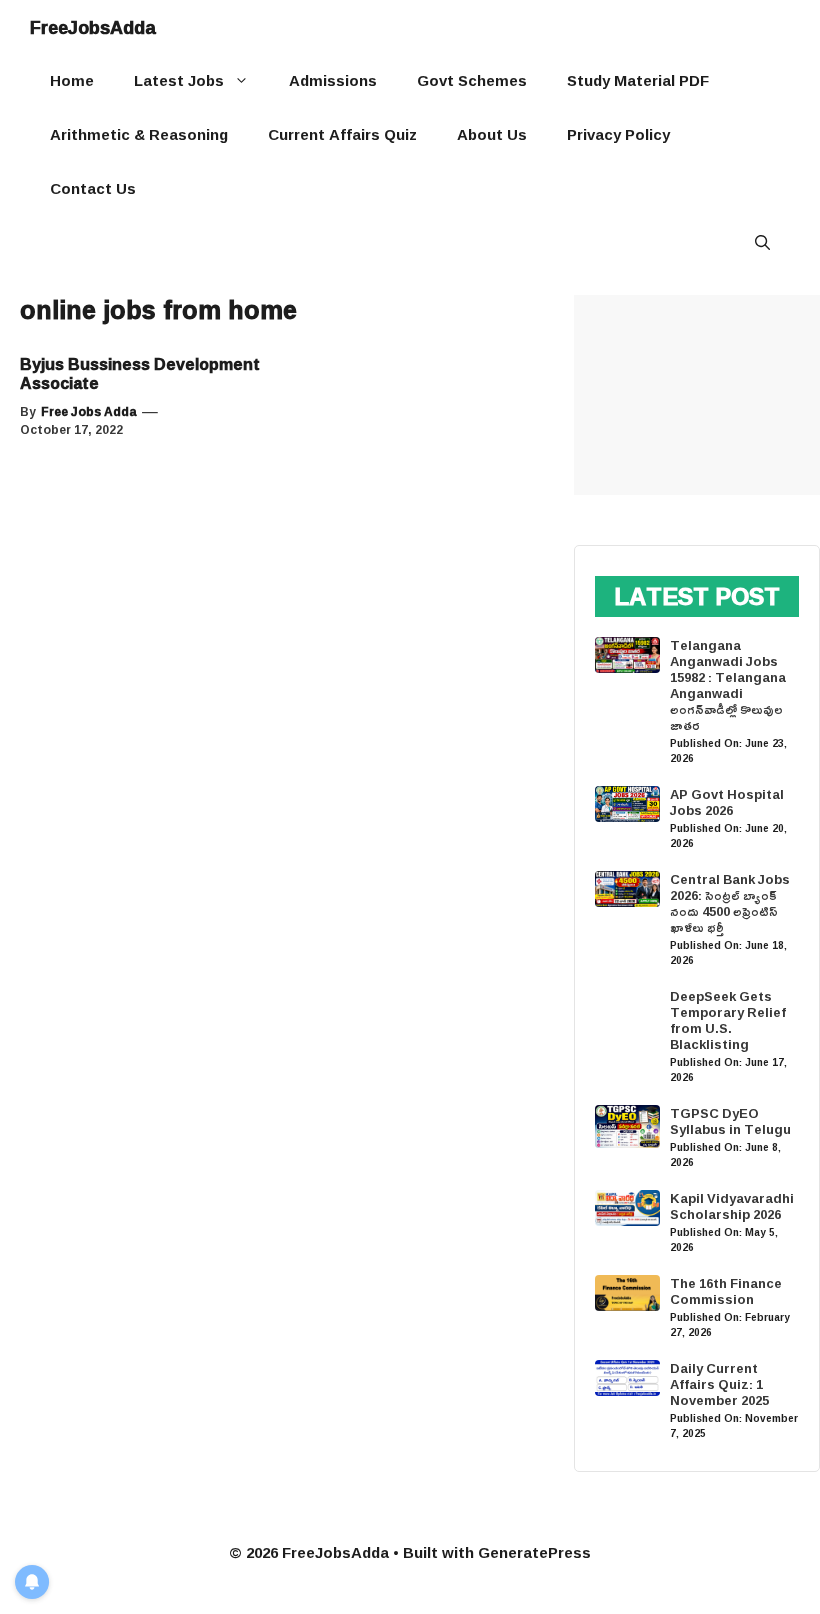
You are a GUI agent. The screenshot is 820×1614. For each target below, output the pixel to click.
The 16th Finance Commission (726, 1291)
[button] (762, 243)
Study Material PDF (638, 80)
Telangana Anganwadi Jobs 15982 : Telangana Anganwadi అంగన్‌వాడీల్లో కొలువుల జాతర (728, 685)
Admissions (333, 80)
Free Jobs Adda (89, 411)
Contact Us (93, 188)
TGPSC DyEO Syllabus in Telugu (730, 1121)
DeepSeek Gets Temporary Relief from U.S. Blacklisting (728, 1020)
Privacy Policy (618, 134)
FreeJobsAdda (93, 27)
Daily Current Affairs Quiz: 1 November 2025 (719, 1384)
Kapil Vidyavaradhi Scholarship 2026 (732, 1206)
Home (72, 80)
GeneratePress (534, 1552)
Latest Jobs (179, 80)
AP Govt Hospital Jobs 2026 (727, 802)
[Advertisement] (697, 395)
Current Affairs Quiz (342, 134)
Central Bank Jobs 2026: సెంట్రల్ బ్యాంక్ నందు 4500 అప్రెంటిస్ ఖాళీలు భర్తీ (730, 903)
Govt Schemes (472, 80)
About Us (492, 134)
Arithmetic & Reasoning (139, 134)
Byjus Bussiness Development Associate (140, 373)
